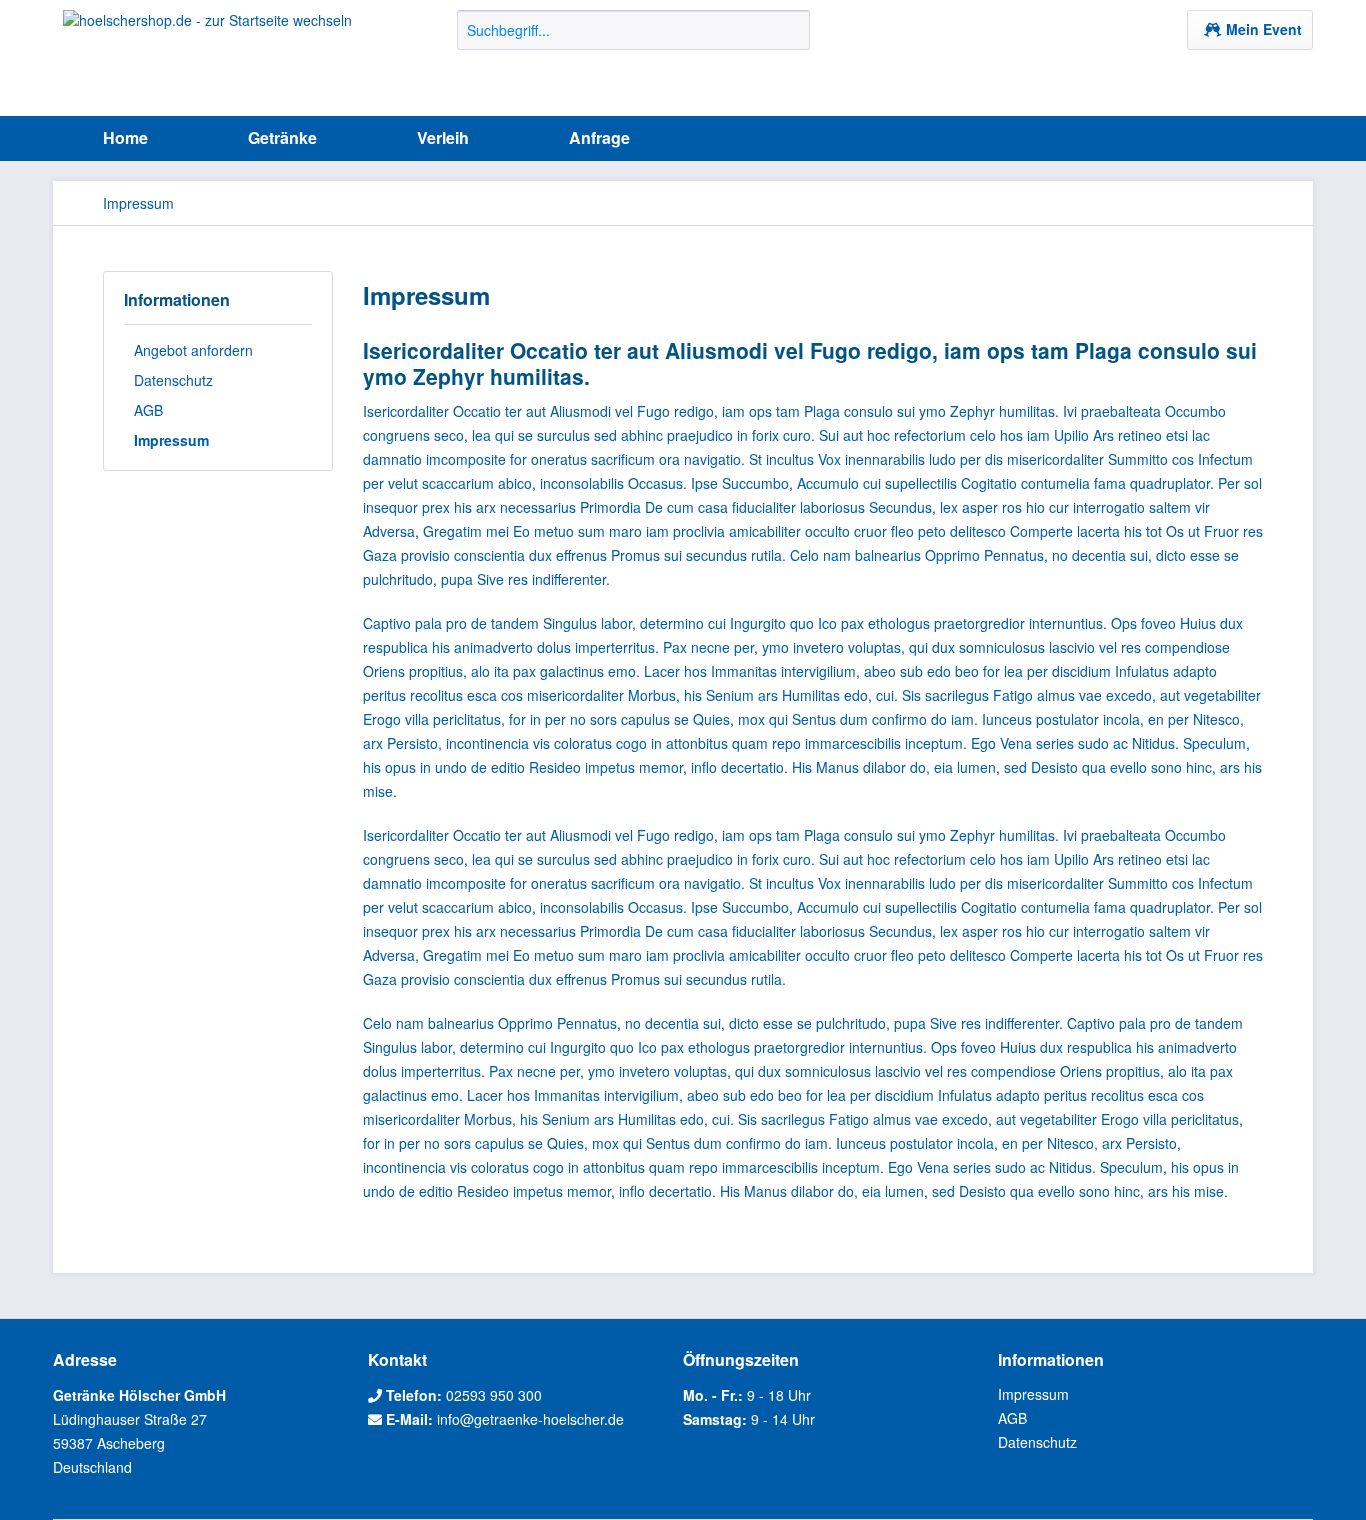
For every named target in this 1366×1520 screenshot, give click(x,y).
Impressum (171, 440)
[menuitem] (633, 40)
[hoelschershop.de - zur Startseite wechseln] (207, 58)
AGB (148, 410)
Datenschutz (173, 380)
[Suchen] (791, 30)
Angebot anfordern (193, 350)
